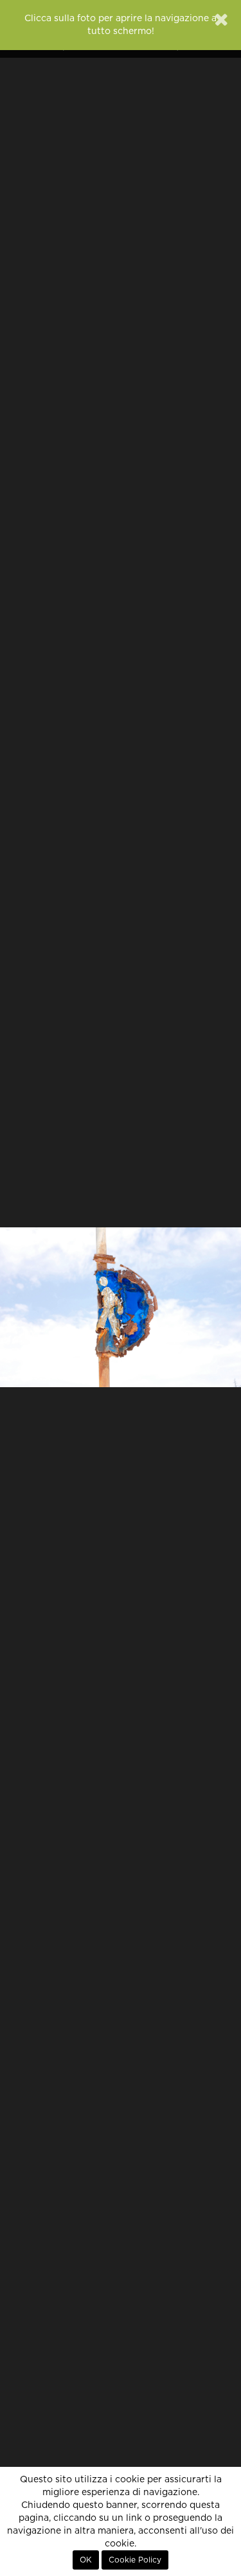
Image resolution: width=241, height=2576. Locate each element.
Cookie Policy (135, 2560)
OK (86, 2560)
